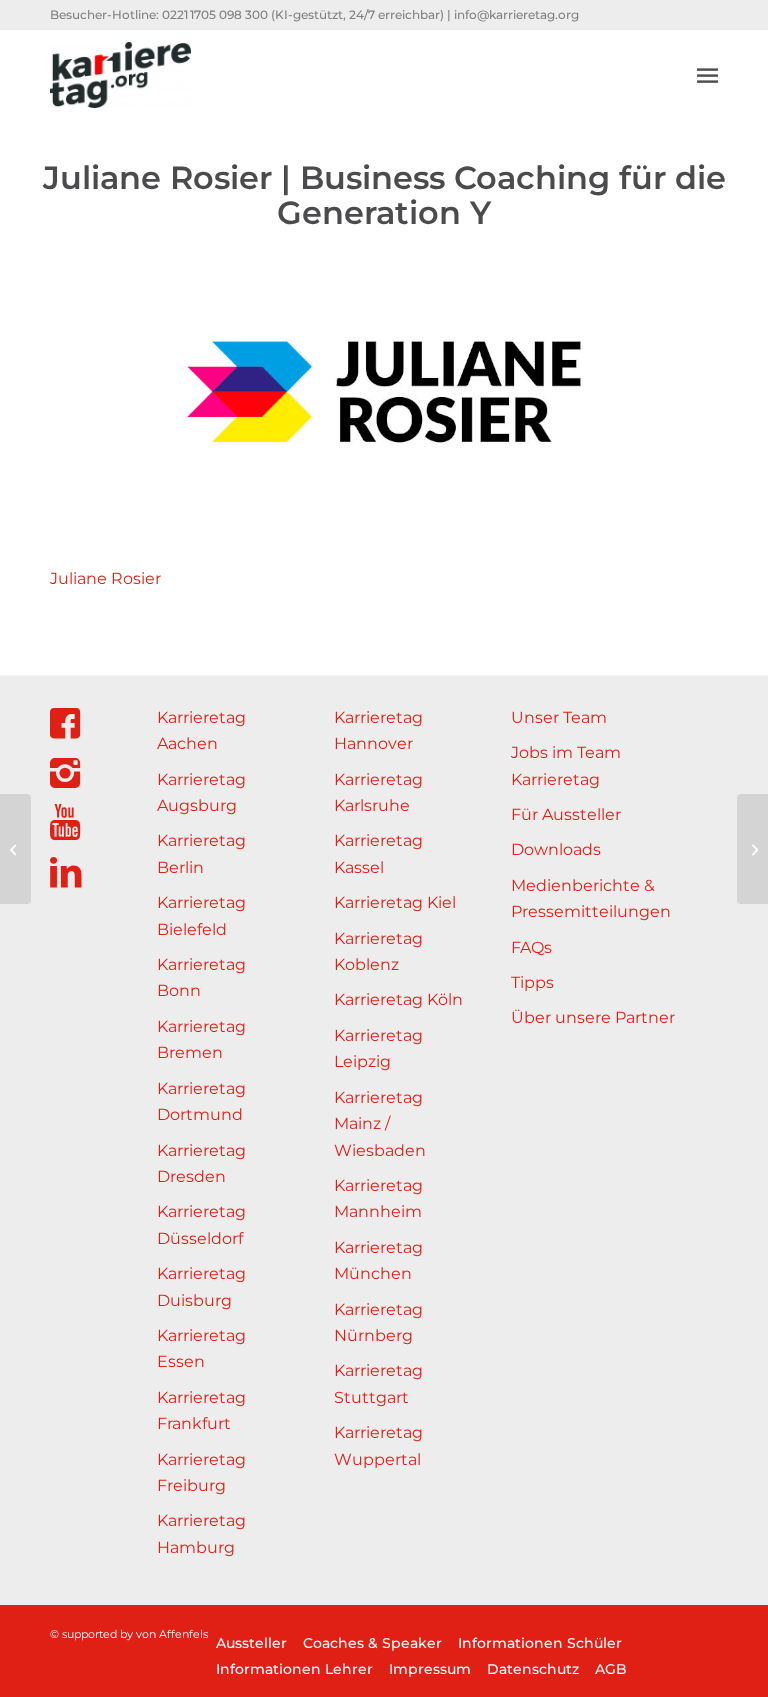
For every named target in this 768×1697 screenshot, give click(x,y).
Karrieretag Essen (201, 1348)
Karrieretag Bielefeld (201, 915)
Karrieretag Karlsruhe (378, 792)
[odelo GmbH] (15, 849)
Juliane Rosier (105, 578)
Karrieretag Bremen (201, 1039)
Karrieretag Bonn (201, 977)
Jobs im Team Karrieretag (566, 765)
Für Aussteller (566, 814)
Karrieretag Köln (398, 999)
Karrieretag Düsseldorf (201, 1224)
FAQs (531, 947)
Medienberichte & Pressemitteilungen (591, 898)
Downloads (556, 849)
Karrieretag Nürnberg (378, 1322)
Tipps (532, 982)
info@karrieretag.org (516, 14)
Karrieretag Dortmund (201, 1101)
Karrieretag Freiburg (201, 1472)
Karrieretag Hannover (378, 730)
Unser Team (559, 717)
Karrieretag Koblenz (378, 951)
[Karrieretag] (120, 75)
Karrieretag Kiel (395, 902)
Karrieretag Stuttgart (378, 1383)
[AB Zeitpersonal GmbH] (752, 849)
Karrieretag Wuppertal (378, 1445)
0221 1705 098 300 (215, 14)
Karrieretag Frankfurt (201, 1410)
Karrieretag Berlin (201, 853)
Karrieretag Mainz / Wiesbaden (380, 1124)
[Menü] (707, 75)
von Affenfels (172, 1634)
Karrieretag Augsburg (201, 792)
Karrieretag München (378, 1260)
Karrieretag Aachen (201, 730)
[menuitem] (707, 75)
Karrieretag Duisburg (201, 1286)
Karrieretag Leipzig (378, 1048)
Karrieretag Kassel (378, 853)
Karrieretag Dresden (201, 1163)
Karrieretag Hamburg (201, 1533)
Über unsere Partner (593, 1017)
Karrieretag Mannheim (378, 1198)
